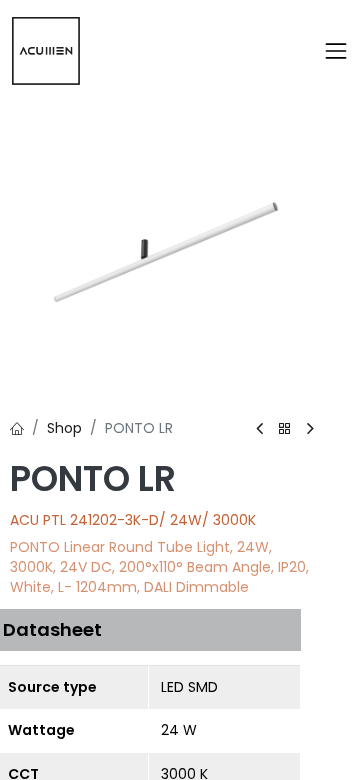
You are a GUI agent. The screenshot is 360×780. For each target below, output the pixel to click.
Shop (64, 428)
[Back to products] (285, 429)
